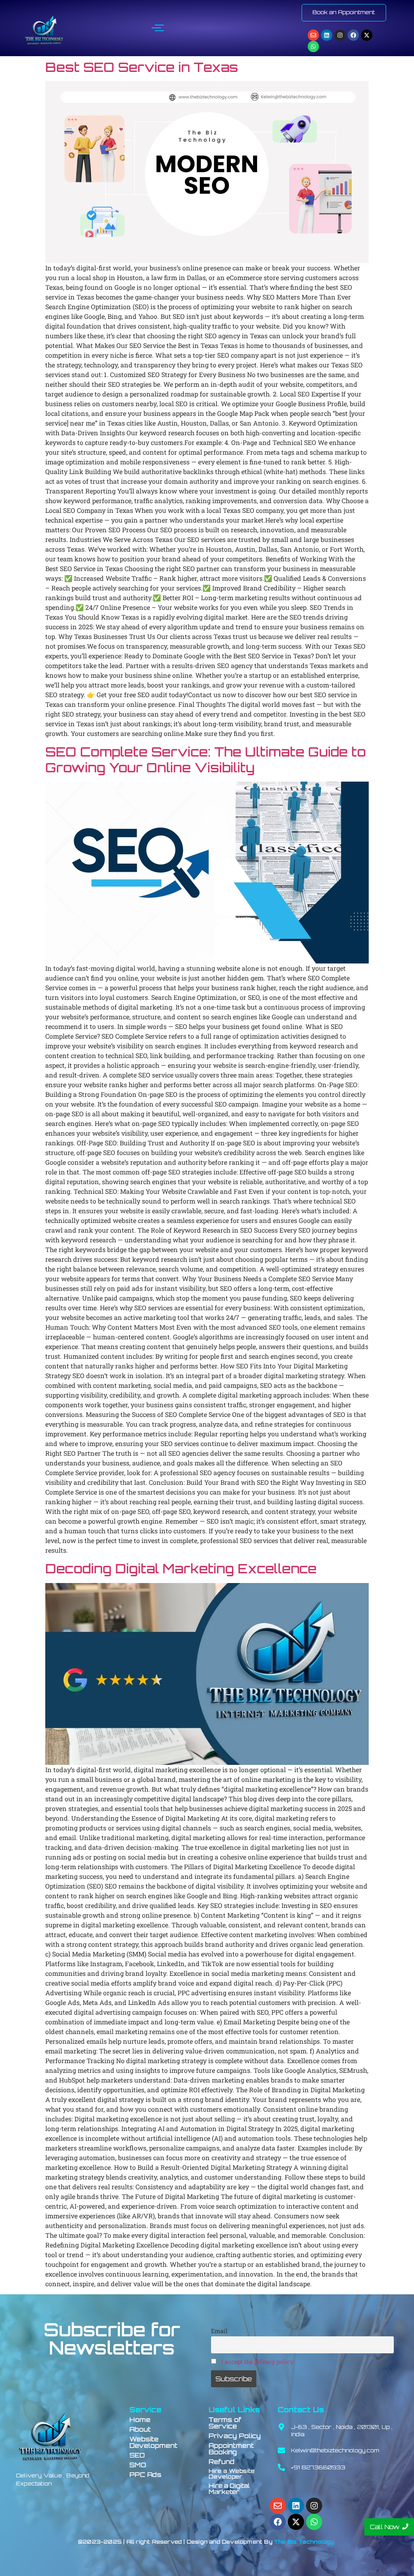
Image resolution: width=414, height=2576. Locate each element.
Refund (222, 2462)
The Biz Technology (304, 2542)
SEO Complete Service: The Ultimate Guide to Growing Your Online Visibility (206, 759)
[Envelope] (313, 35)
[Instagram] (340, 35)
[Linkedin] (327, 35)
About (140, 2429)
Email (219, 2331)
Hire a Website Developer (232, 2474)
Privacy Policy (235, 2436)
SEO (137, 2455)
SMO (138, 2465)
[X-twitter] (367, 35)
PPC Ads (145, 2475)
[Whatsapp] (313, 46)
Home (140, 2420)
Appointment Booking (231, 2449)
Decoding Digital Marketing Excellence (181, 1568)
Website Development (153, 2442)
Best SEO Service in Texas (142, 67)
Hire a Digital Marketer (229, 2489)
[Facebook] (353, 35)
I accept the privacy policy (257, 2362)
